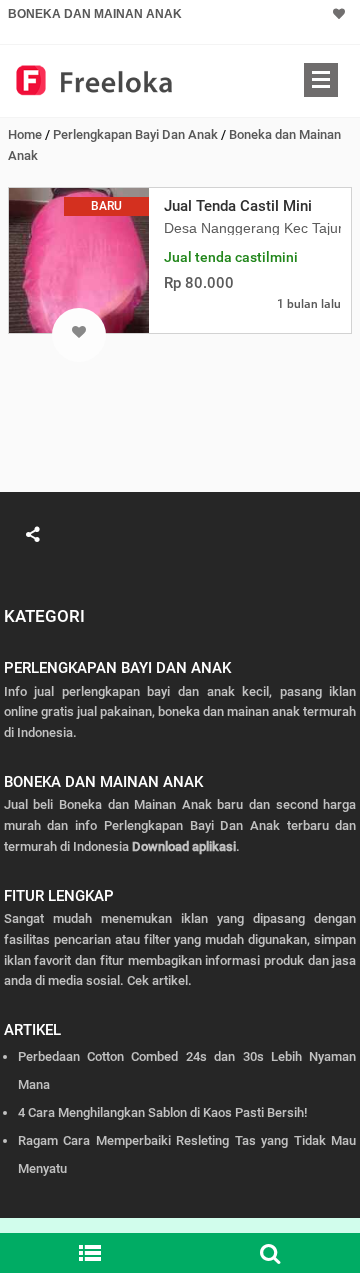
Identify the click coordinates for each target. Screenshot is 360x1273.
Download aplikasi (184, 846)
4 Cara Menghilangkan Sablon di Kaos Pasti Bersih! (162, 1112)
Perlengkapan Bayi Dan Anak (135, 134)
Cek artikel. (159, 980)
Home (25, 134)
